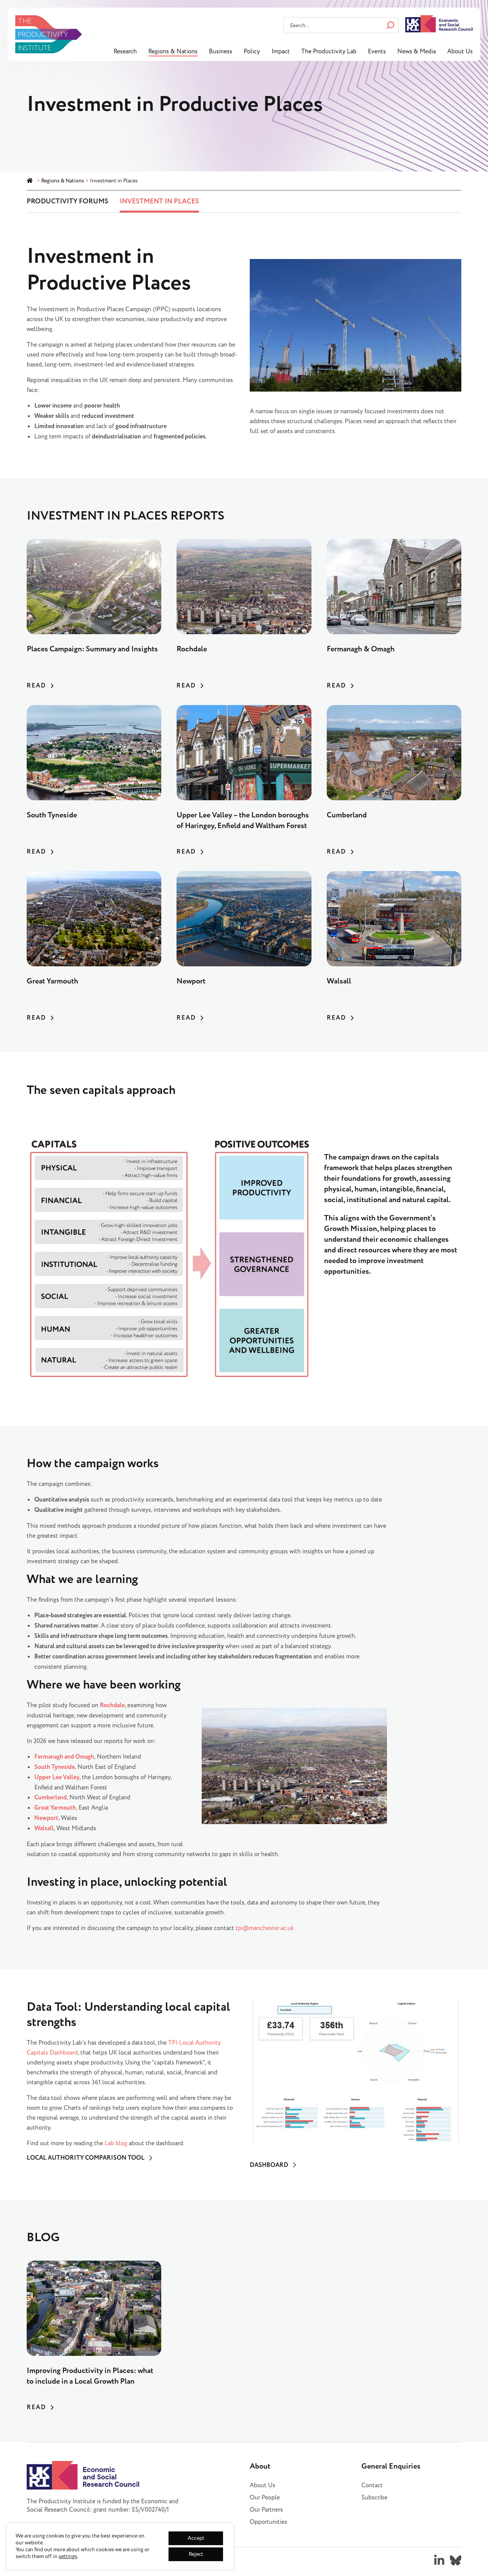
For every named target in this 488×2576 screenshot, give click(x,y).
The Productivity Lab (329, 51)
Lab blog (116, 2143)
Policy (252, 51)
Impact (281, 51)
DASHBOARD (269, 2165)
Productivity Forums (67, 201)
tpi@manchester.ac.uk (265, 1928)
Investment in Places (159, 201)
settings (68, 2557)
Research (125, 51)
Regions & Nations (173, 51)
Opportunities (268, 2522)
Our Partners (266, 2510)
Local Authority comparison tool (86, 2158)
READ (36, 686)
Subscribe (374, 2498)
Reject (196, 2554)
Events (377, 51)
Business (221, 51)
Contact (372, 2485)
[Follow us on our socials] (439, 2560)
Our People (265, 2498)
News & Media (417, 51)
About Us (460, 51)
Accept (196, 2538)
